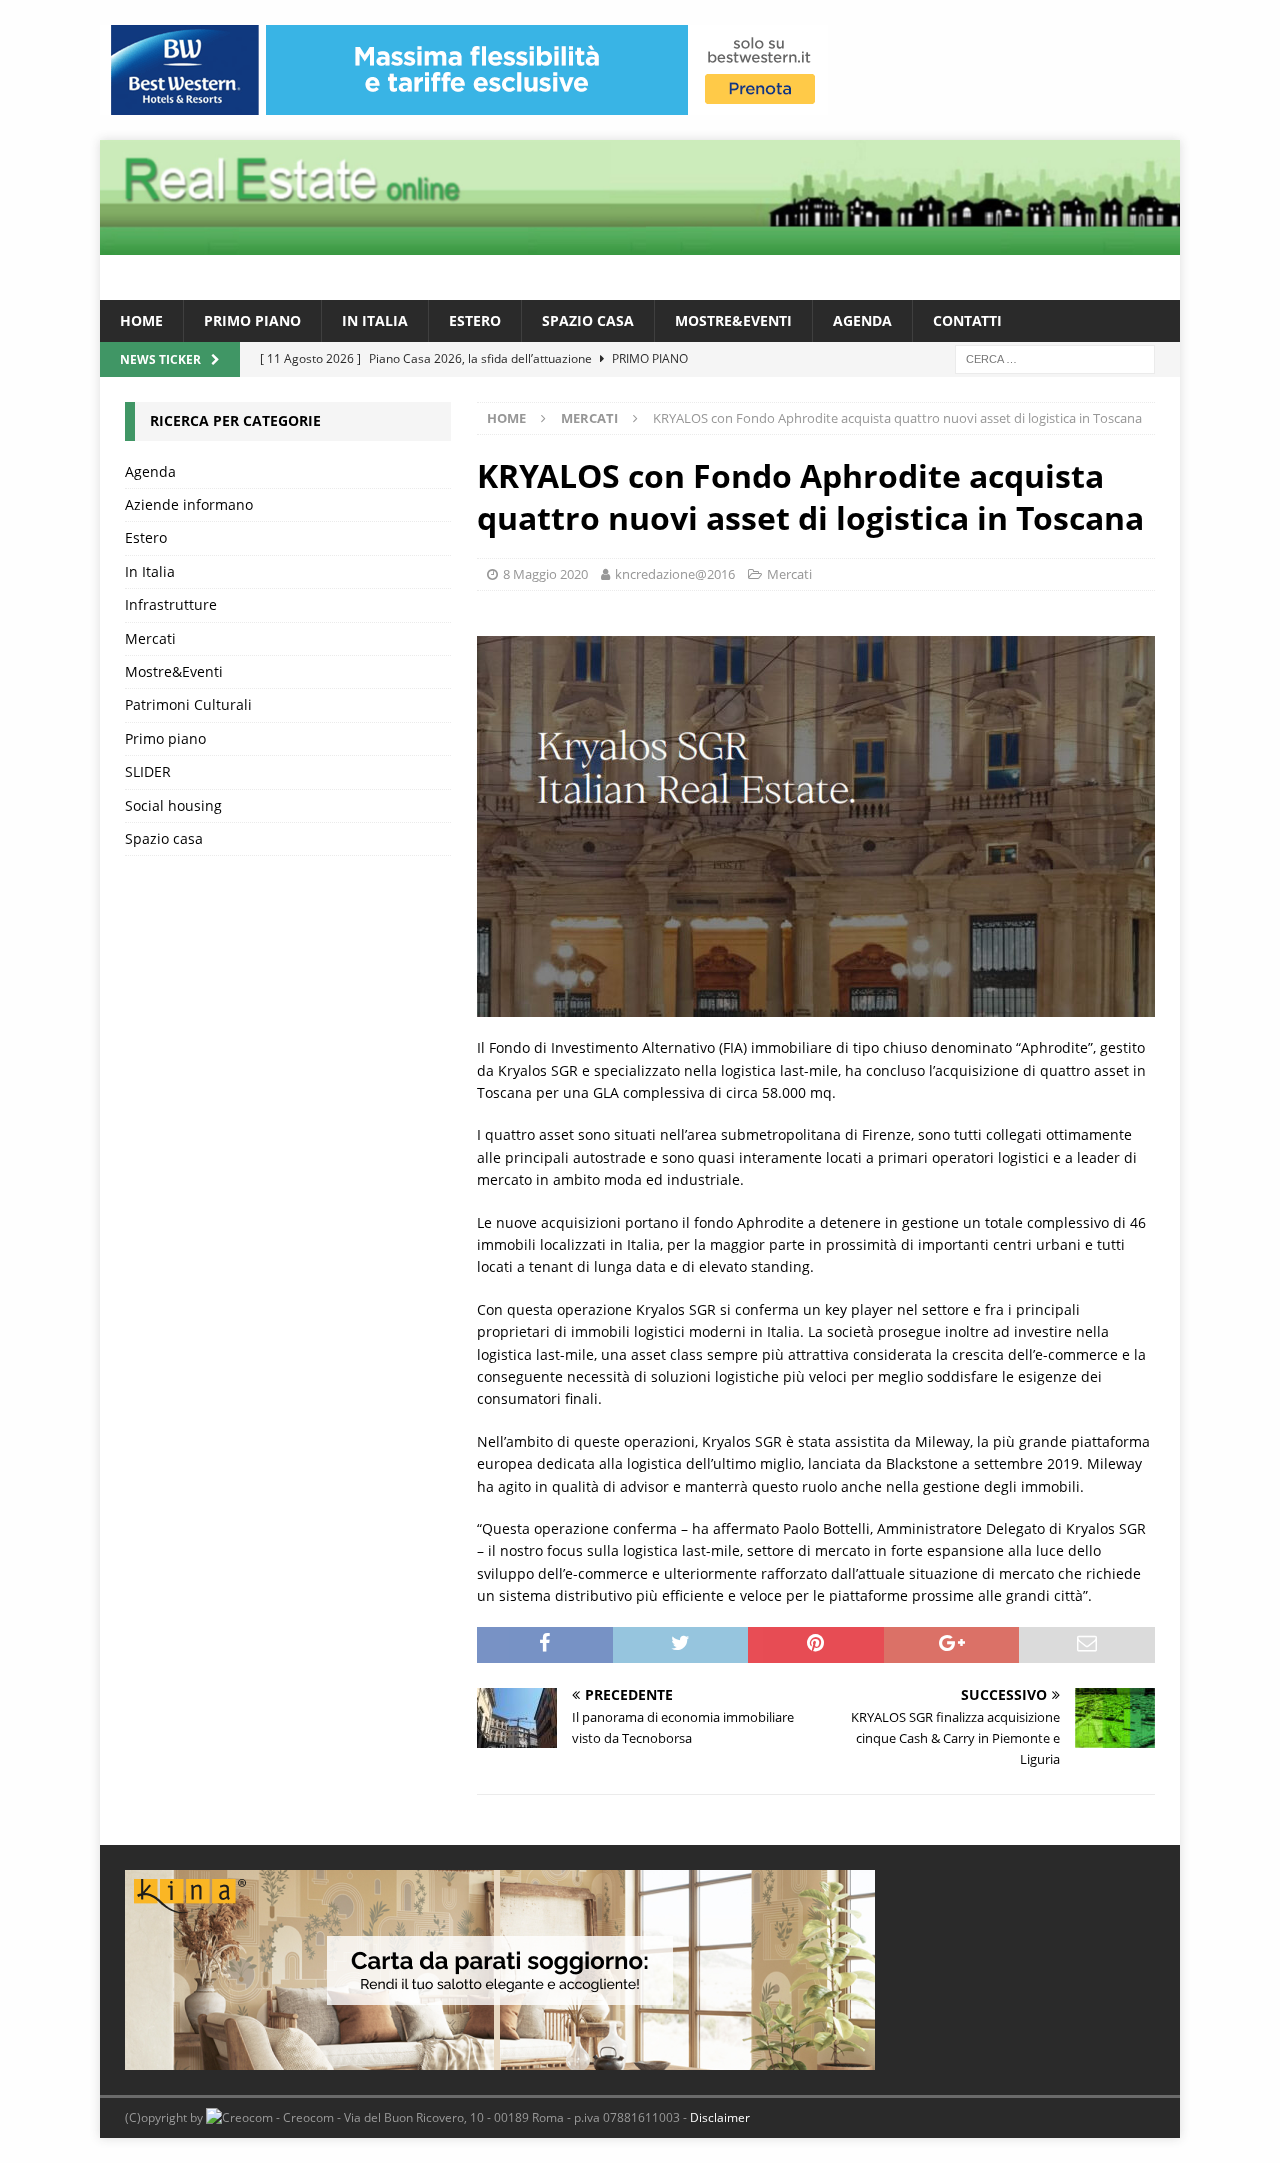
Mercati (789, 574)
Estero (475, 320)
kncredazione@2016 (675, 574)
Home (141, 320)
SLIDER (148, 771)
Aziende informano (189, 504)
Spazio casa (588, 320)
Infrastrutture (171, 604)
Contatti (967, 320)
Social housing (173, 805)
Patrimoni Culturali (188, 704)
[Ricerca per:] (1055, 358)
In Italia (375, 320)
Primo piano (252, 320)
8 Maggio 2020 (545, 574)
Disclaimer (720, 2117)
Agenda (862, 320)
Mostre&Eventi (733, 320)
